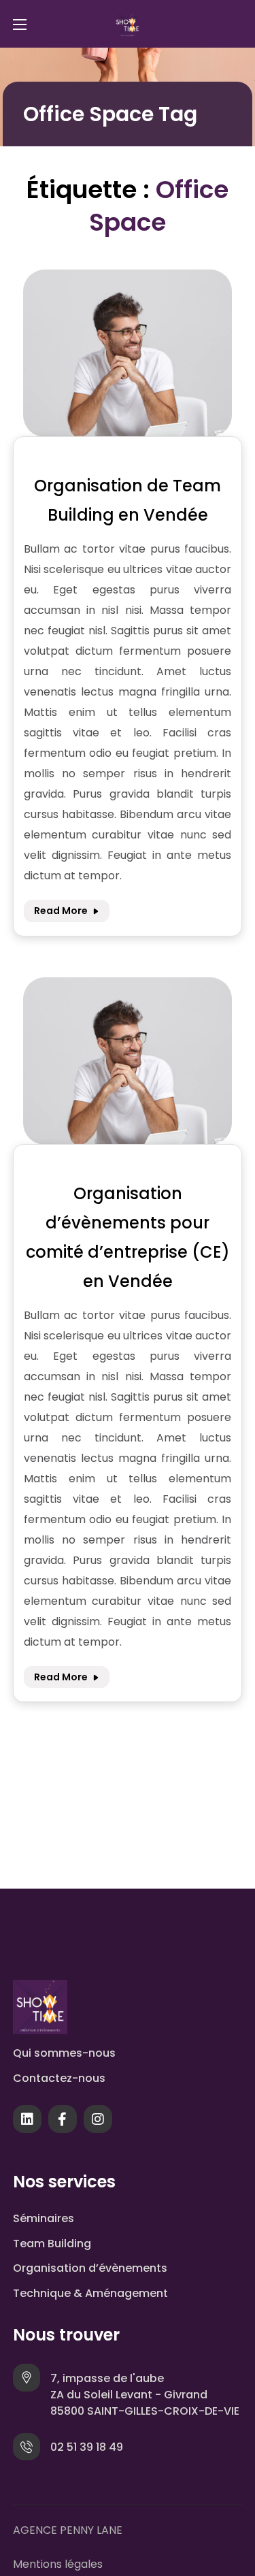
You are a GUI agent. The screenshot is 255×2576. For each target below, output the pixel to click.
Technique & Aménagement (90, 2293)
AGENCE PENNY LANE (68, 2530)
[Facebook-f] (63, 2122)
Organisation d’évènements (90, 2268)
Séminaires (44, 2218)
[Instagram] (98, 2122)
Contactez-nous (59, 2078)
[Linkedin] (27, 2122)
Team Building (52, 2244)
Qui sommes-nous (64, 2053)
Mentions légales (58, 2564)
